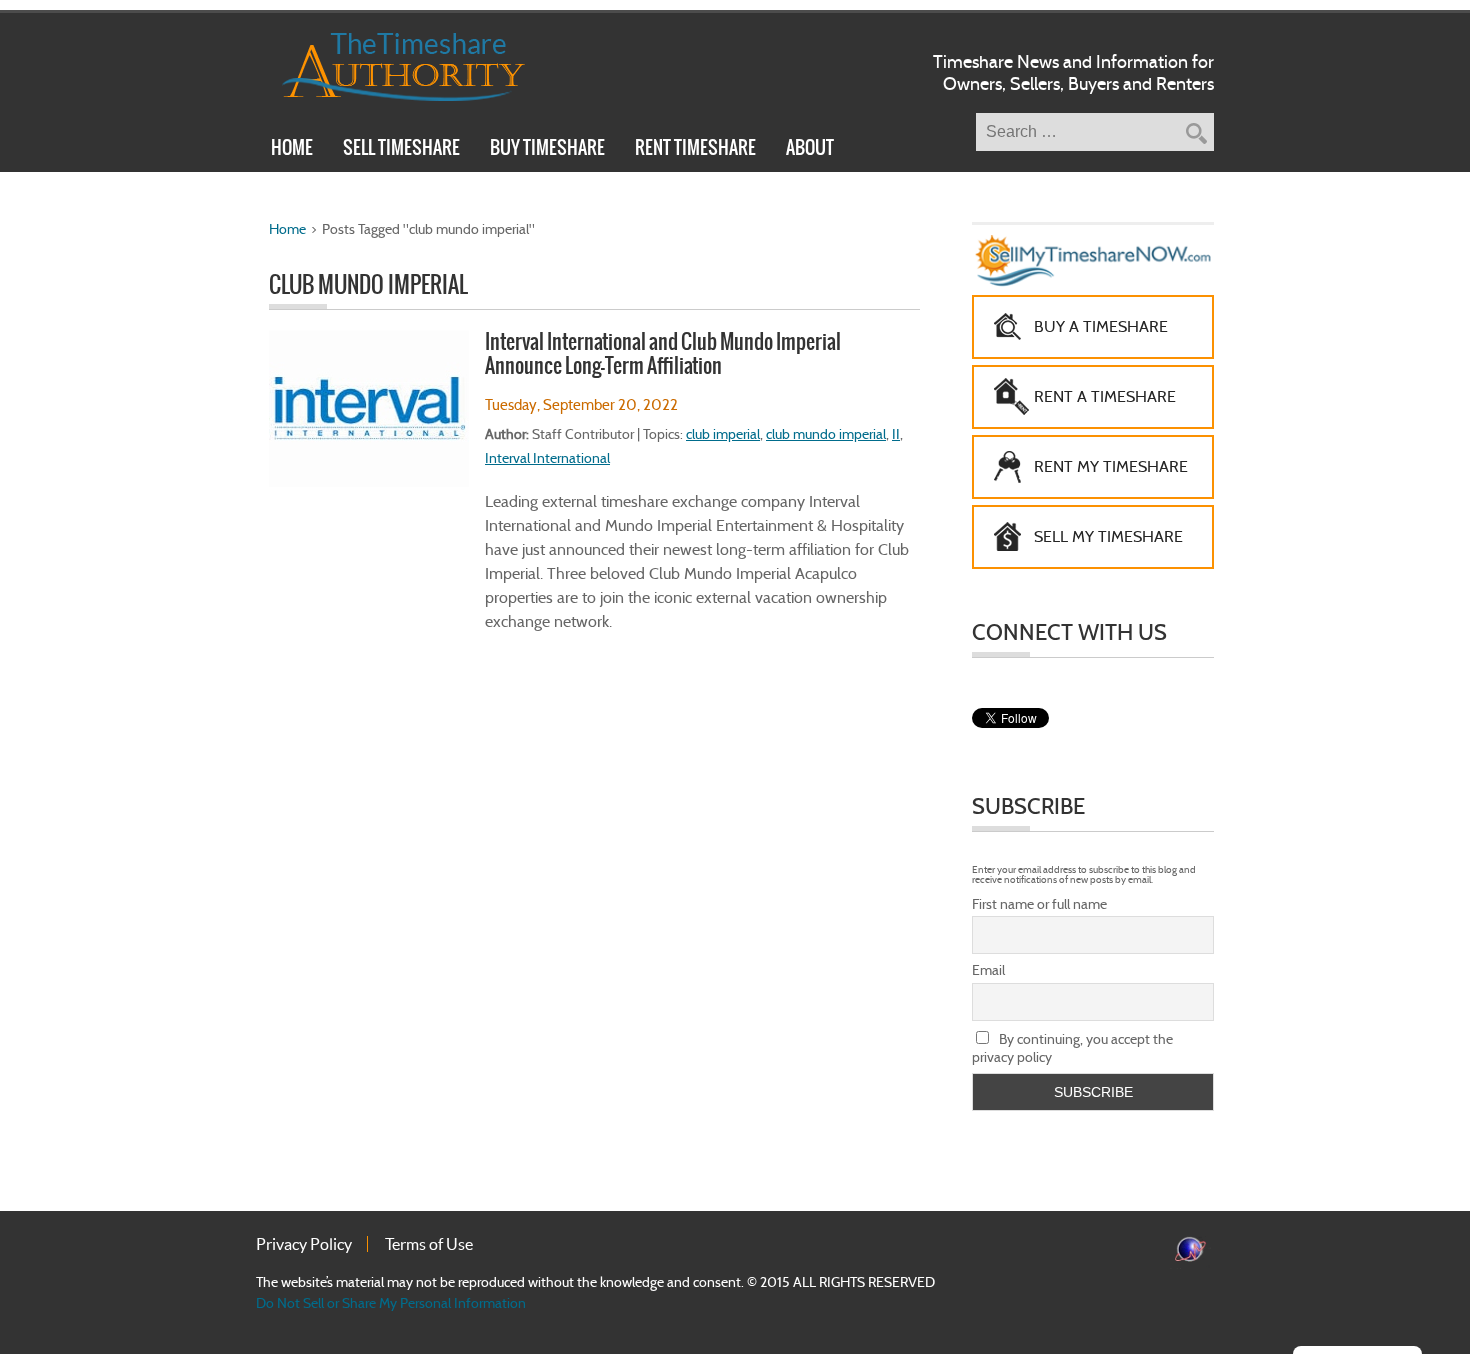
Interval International (547, 458)
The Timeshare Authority (390, 63)
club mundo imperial (826, 434)
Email (988, 970)
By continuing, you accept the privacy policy (1072, 1048)
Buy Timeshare (547, 150)
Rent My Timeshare (1111, 466)
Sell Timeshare (401, 150)
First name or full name (1039, 904)
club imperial (723, 434)
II (896, 434)
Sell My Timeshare (1108, 536)
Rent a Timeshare (1105, 396)
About (810, 150)
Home (292, 150)
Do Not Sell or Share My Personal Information (391, 1303)
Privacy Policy (304, 1244)
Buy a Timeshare (1101, 326)
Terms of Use (429, 1244)
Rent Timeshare (695, 150)
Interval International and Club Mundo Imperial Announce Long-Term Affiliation (663, 353)
